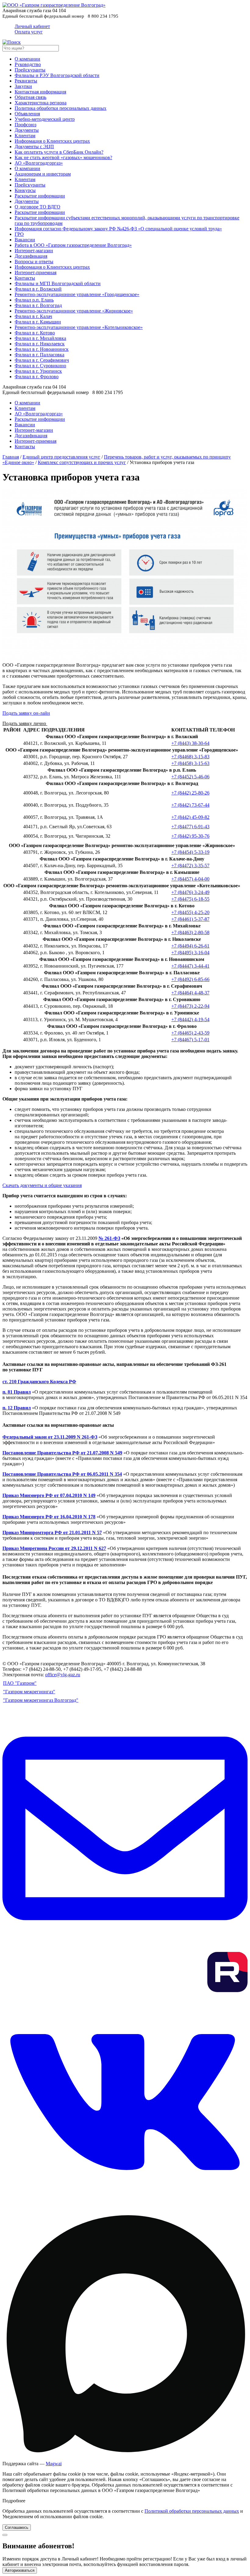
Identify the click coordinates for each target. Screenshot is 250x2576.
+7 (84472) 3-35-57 (190, 866)
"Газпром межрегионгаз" (29, 1692)
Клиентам (25, 136)
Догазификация (31, 256)
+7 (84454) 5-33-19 (190, 852)
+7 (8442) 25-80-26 (190, 793)
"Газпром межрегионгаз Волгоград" (41, 1700)
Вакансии (25, 240)
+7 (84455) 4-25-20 (190, 912)
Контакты (25, 278)
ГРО (19, 234)
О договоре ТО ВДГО (37, 207)
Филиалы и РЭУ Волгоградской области (57, 75)
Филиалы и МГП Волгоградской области (58, 283)
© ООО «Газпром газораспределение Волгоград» (54, 1664)
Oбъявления (27, 114)
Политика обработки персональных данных (61, 108)
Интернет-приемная (36, 272)
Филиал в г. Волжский (38, 289)
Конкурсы (25, 190)
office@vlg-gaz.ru (63, 1675)
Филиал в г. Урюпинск (38, 371)
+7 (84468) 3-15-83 (190, 757)
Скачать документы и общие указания (42, 1185)
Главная (11, 457)
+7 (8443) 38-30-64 (190, 743)
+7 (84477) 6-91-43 (190, 827)
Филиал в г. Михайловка (40, 338)
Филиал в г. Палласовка (39, 355)
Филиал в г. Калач (33, 316)
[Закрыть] (5, 2535)
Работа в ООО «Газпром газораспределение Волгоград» (73, 245)
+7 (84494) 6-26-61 (190, 946)
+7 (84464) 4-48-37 (190, 993)
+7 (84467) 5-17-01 (190, 1040)
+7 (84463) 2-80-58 (190, 932)
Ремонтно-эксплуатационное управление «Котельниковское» (79, 327)
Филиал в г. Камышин (38, 322)
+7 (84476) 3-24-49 (190, 892)
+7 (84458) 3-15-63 (190, 763)
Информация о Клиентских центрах (52, 141)
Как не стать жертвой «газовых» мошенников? (63, 157)
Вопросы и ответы (34, 262)
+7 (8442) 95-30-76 (190, 836)
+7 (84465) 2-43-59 (190, 1033)
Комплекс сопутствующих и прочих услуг (82, 462)
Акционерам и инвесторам (43, 174)
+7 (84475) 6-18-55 (190, 899)
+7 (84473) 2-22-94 (190, 1006)
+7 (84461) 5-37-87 (190, 919)
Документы (27, 130)
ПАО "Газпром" (20, 1683)
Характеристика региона (41, 103)
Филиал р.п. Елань (34, 300)
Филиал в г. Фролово (37, 377)
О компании (27, 59)
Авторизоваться (20, 2570)
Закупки (23, 86)
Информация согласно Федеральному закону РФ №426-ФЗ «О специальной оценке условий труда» (118, 229)
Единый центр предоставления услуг (61, 457)
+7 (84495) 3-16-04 (190, 953)
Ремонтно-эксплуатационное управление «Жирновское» (74, 311)
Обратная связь (30, 97)
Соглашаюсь (17, 2527)
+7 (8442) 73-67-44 (190, 805)
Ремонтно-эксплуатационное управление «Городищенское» (77, 294)
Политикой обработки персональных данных (192, 2511)
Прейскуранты (30, 70)
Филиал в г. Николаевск (40, 344)
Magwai (54, 2464)
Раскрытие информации (40, 196)
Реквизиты (26, 81)
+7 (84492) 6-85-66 (190, 979)
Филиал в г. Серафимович (42, 360)
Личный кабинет (32, 29)
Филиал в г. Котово (35, 333)
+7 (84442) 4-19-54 (190, 1019)
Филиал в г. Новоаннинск (42, 349)
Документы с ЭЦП (34, 147)
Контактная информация (40, 92)
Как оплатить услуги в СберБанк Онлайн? (59, 152)
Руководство (28, 64)
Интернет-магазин (34, 251)
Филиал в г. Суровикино (40, 366)
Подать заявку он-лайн (26, 713)
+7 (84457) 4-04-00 (190, 879)
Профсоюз (25, 125)
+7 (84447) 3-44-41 (190, 966)
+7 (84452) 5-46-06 (190, 777)
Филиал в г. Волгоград (38, 305)
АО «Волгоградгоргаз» (39, 163)
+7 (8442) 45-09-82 (190, 817)
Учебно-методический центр (45, 119)
